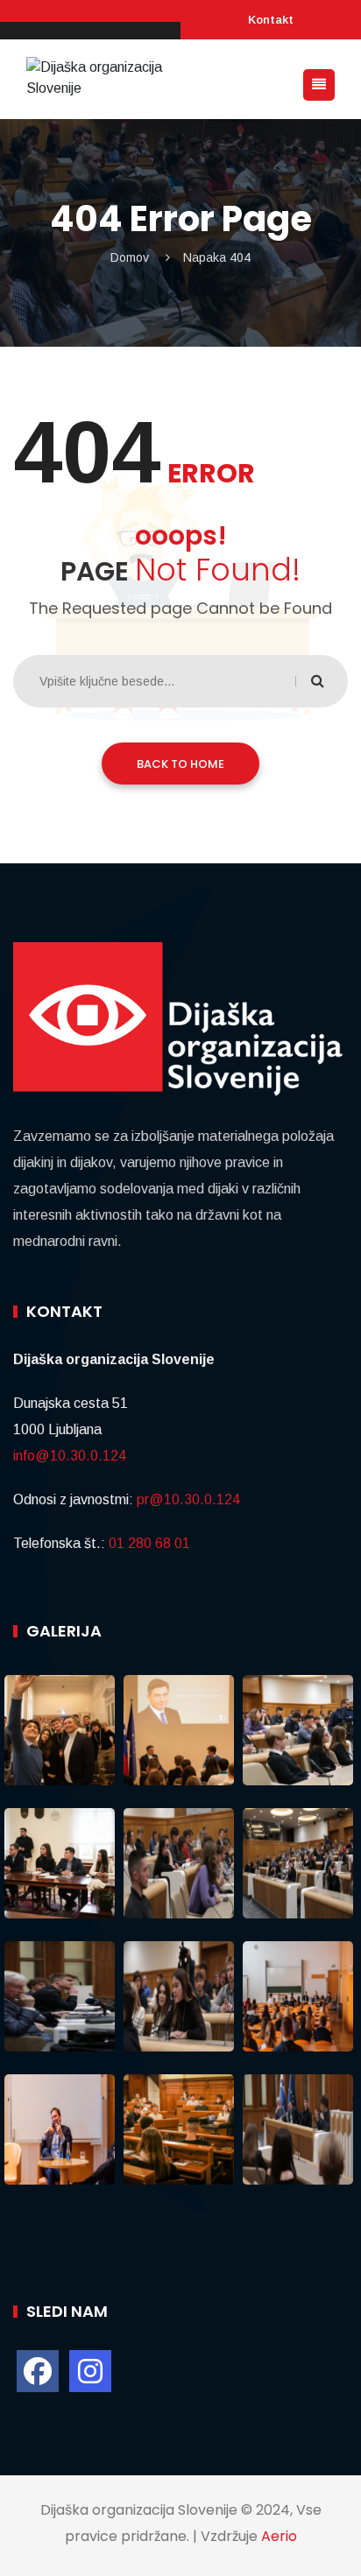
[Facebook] (38, 2371)
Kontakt (271, 20)
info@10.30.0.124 (70, 1456)
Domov (130, 257)
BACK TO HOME (180, 764)
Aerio (279, 2536)
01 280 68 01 (149, 1543)
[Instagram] (90, 2371)
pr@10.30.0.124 (188, 1499)
